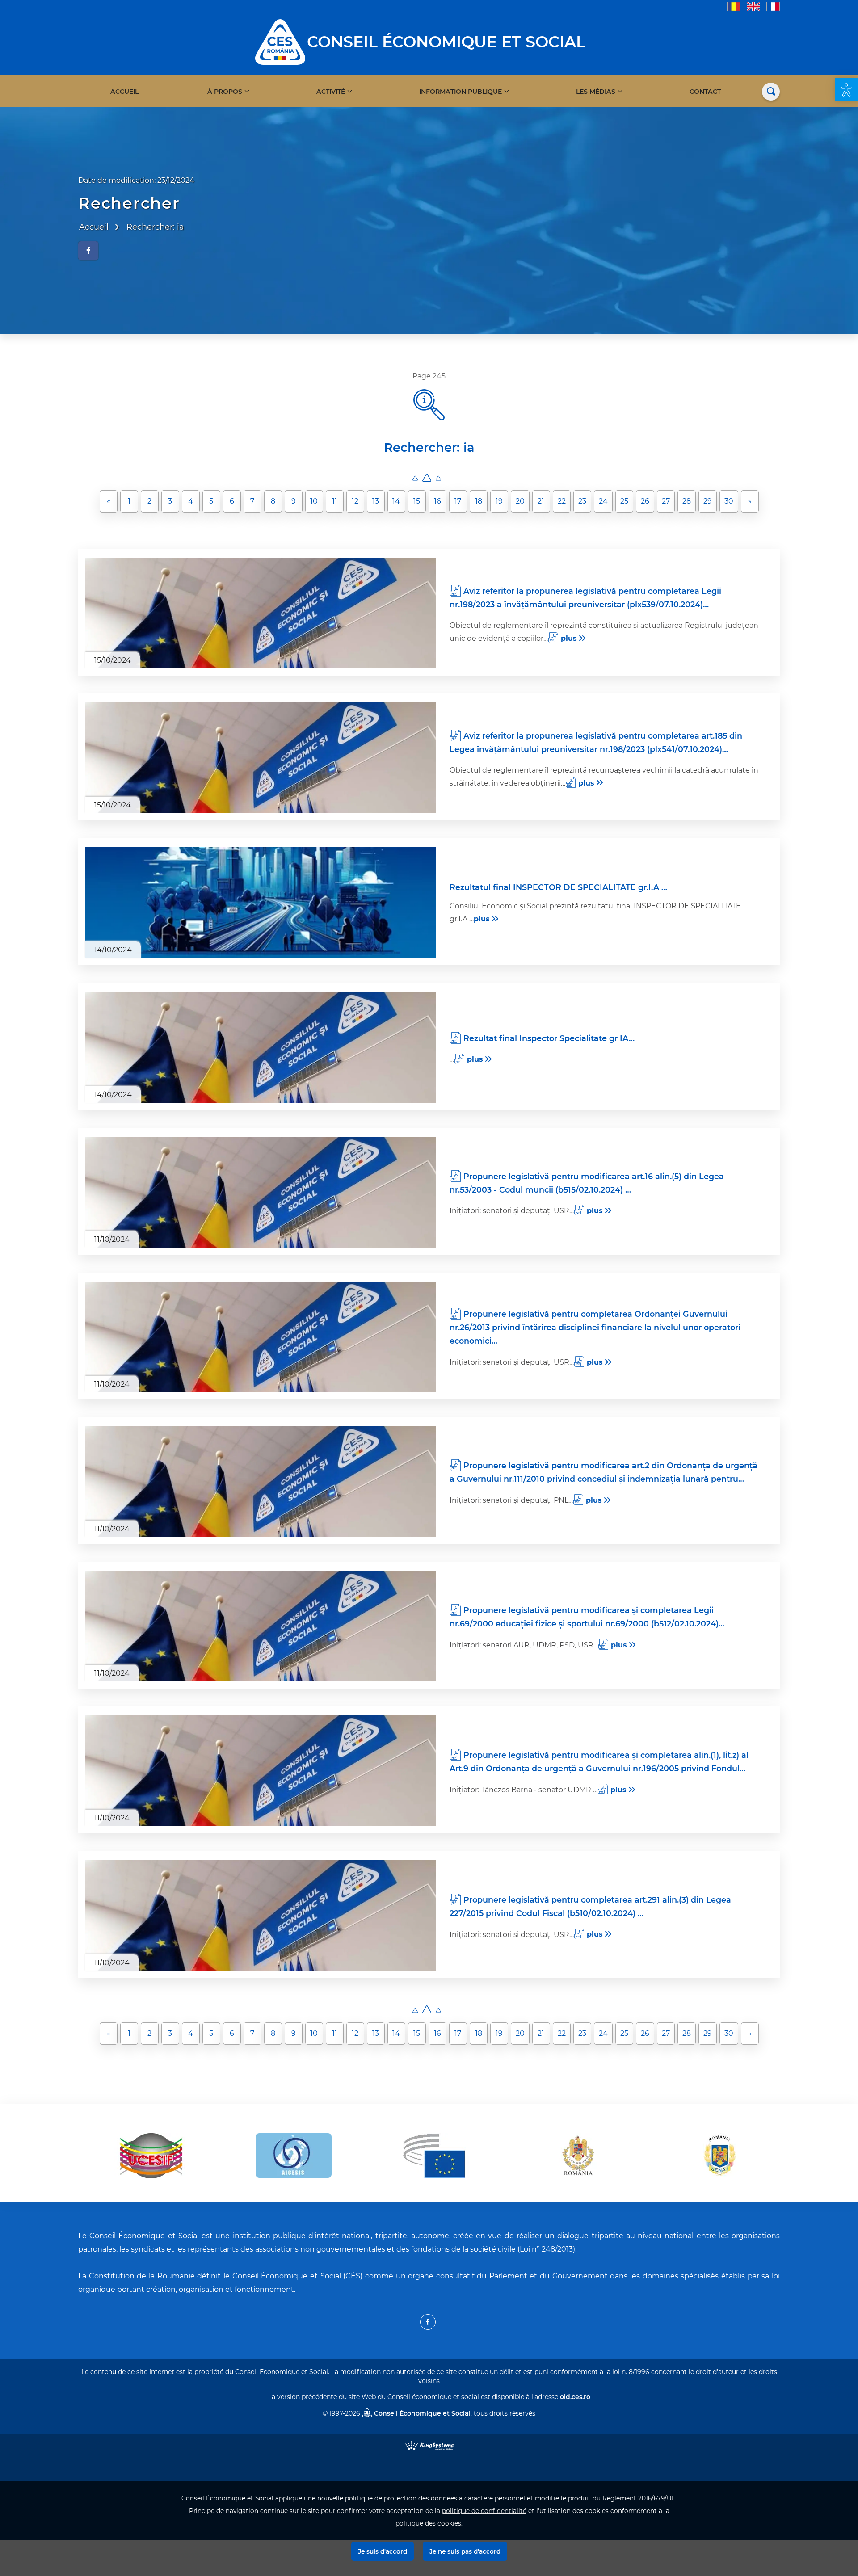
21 (541, 501)
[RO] (734, 6)
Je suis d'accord (383, 2551)
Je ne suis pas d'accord (465, 2551)
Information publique (461, 92)
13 (376, 501)
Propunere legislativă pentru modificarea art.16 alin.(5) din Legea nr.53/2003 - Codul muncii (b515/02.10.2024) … (587, 1183)
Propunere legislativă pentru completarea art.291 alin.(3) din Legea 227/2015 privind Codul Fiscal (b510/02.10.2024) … (590, 1906)
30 (729, 501)
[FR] (773, 6)
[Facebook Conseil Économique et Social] (428, 2322)
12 (355, 501)
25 (624, 501)
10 (314, 501)
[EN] (753, 6)
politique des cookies (428, 2523)
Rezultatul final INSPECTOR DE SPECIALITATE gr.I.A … (558, 887)
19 (499, 501)
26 (645, 501)
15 (417, 501)
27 (666, 501)
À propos (225, 92)
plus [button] (569, 638)
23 (582, 501)
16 (437, 501)
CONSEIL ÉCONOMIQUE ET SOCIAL (446, 42)
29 (708, 501)
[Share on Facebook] (88, 251)
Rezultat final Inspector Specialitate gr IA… (549, 1038)
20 (520, 501)
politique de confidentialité (484, 2511)
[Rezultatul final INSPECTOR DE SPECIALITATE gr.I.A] (261, 903)
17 (458, 501)
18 (479, 501)
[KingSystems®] (429, 2445)
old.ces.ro (575, 2397)
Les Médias (596, 92)
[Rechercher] (771, 92)
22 (562, 501)
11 (335, 501)
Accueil (124, 92)
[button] (846, 90)
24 (603, 501)
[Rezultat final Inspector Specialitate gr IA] (261, 1047)
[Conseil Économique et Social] (280, 41)
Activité (331, 92)
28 (687, 501)
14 (396, 501)
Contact (705, 92)
